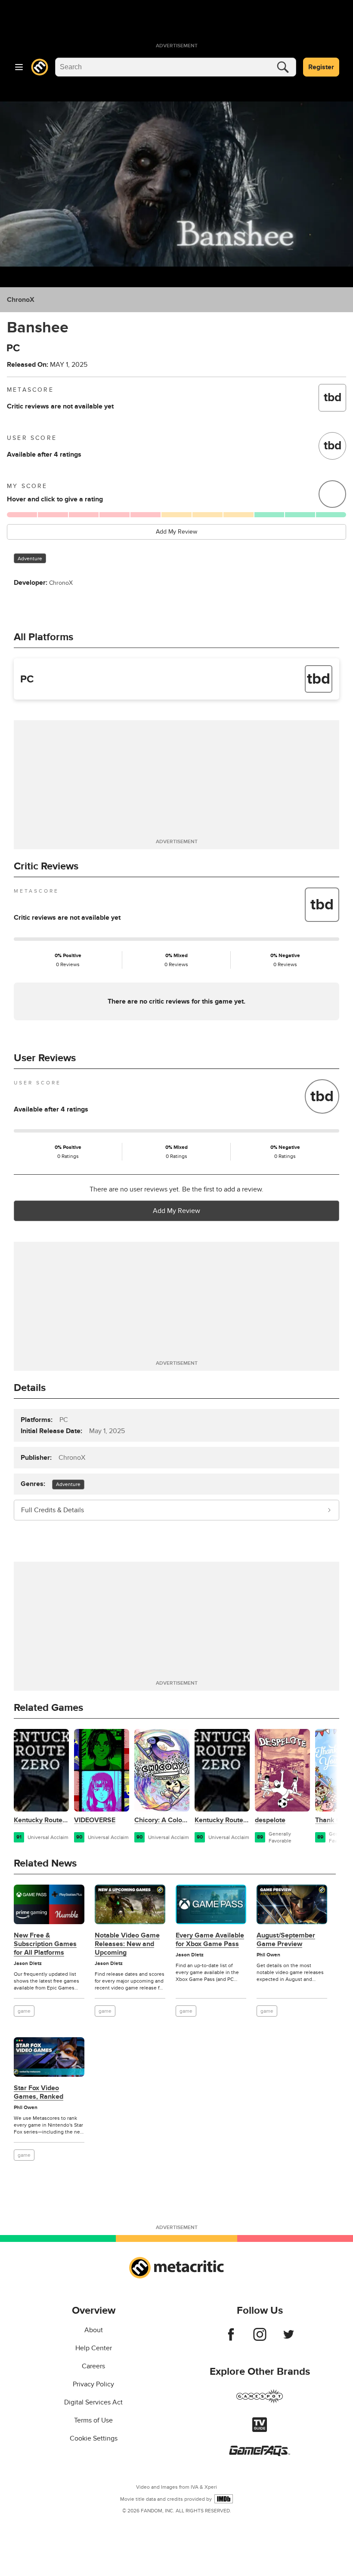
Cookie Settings (94, 2438)
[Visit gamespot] (260, 2401)
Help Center (94, 2348)
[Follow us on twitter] (289, 2339)
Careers (93, 2366)
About (94, 2330)
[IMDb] (224, 2499)
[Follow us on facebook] (231, 2339)
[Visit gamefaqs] (260, 2454)
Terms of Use (93, 2420)
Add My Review (176, 532)
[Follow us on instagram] (260, 2339)
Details (30, 1388)
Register (321, 67)
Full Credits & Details (53, 1510)
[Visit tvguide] (260, 2430)
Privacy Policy (93, 2384)
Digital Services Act (93, 2402)
